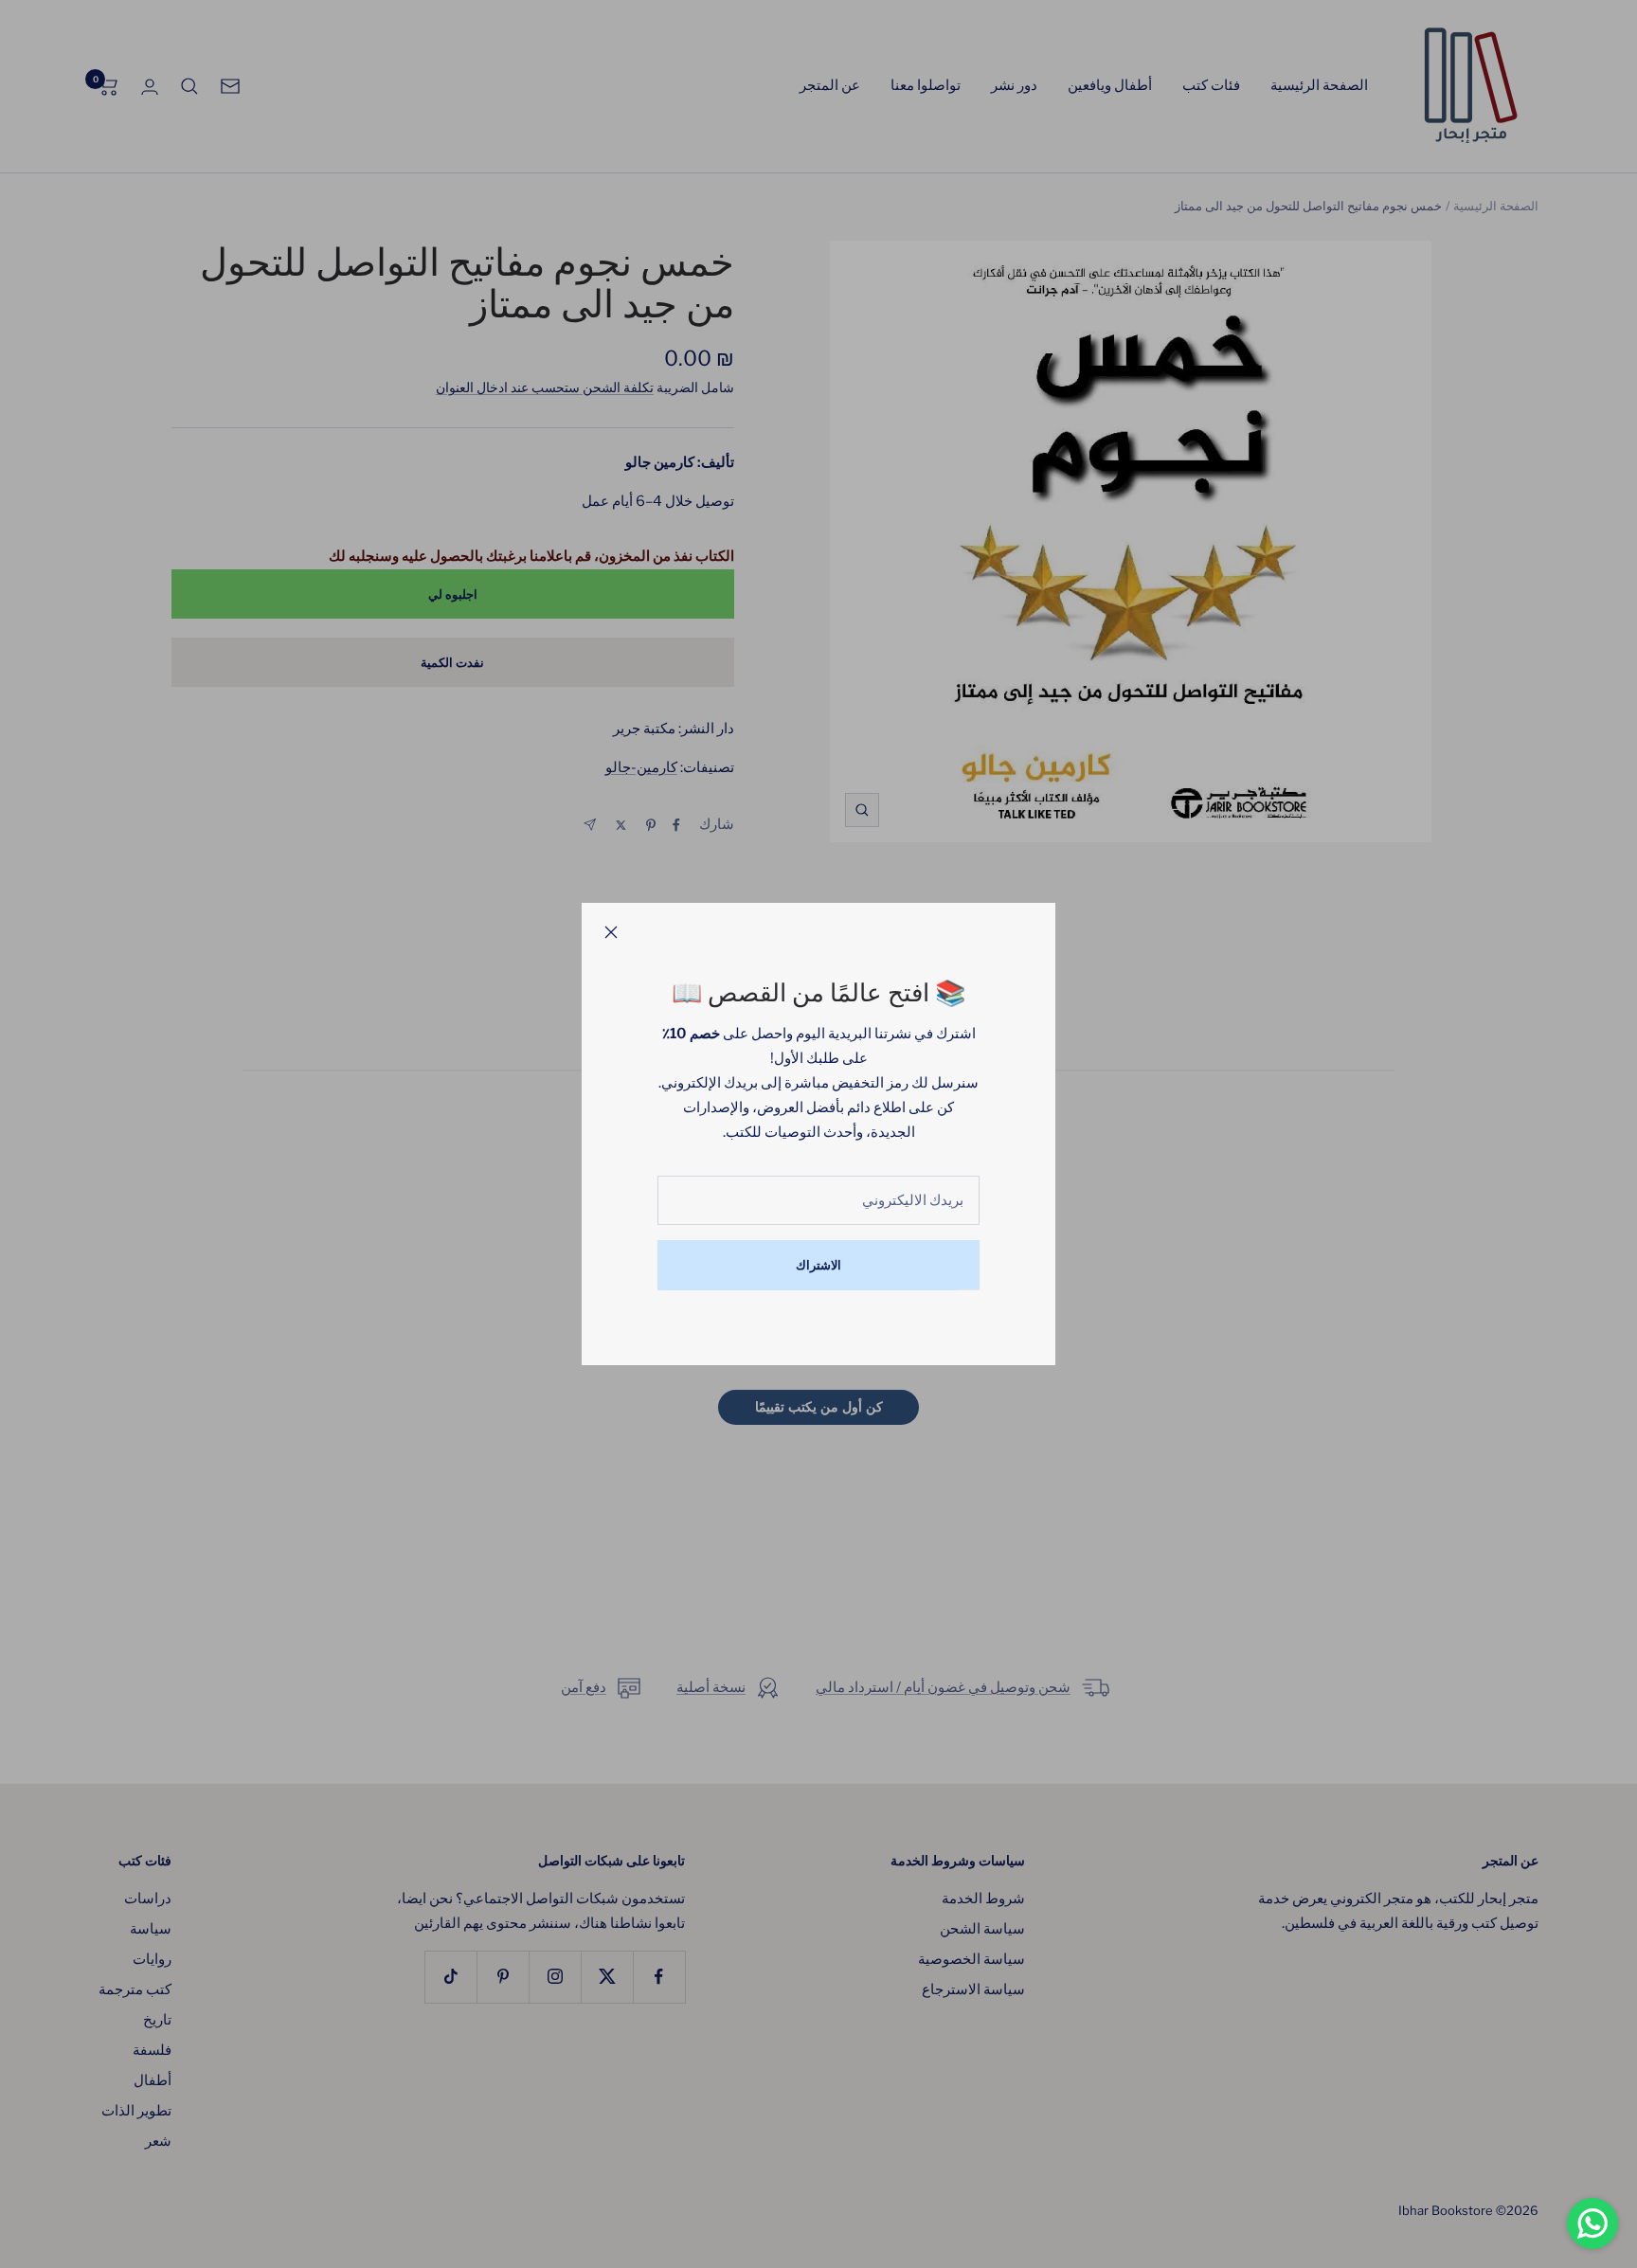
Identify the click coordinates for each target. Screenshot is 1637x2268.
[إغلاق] (611, 932)
